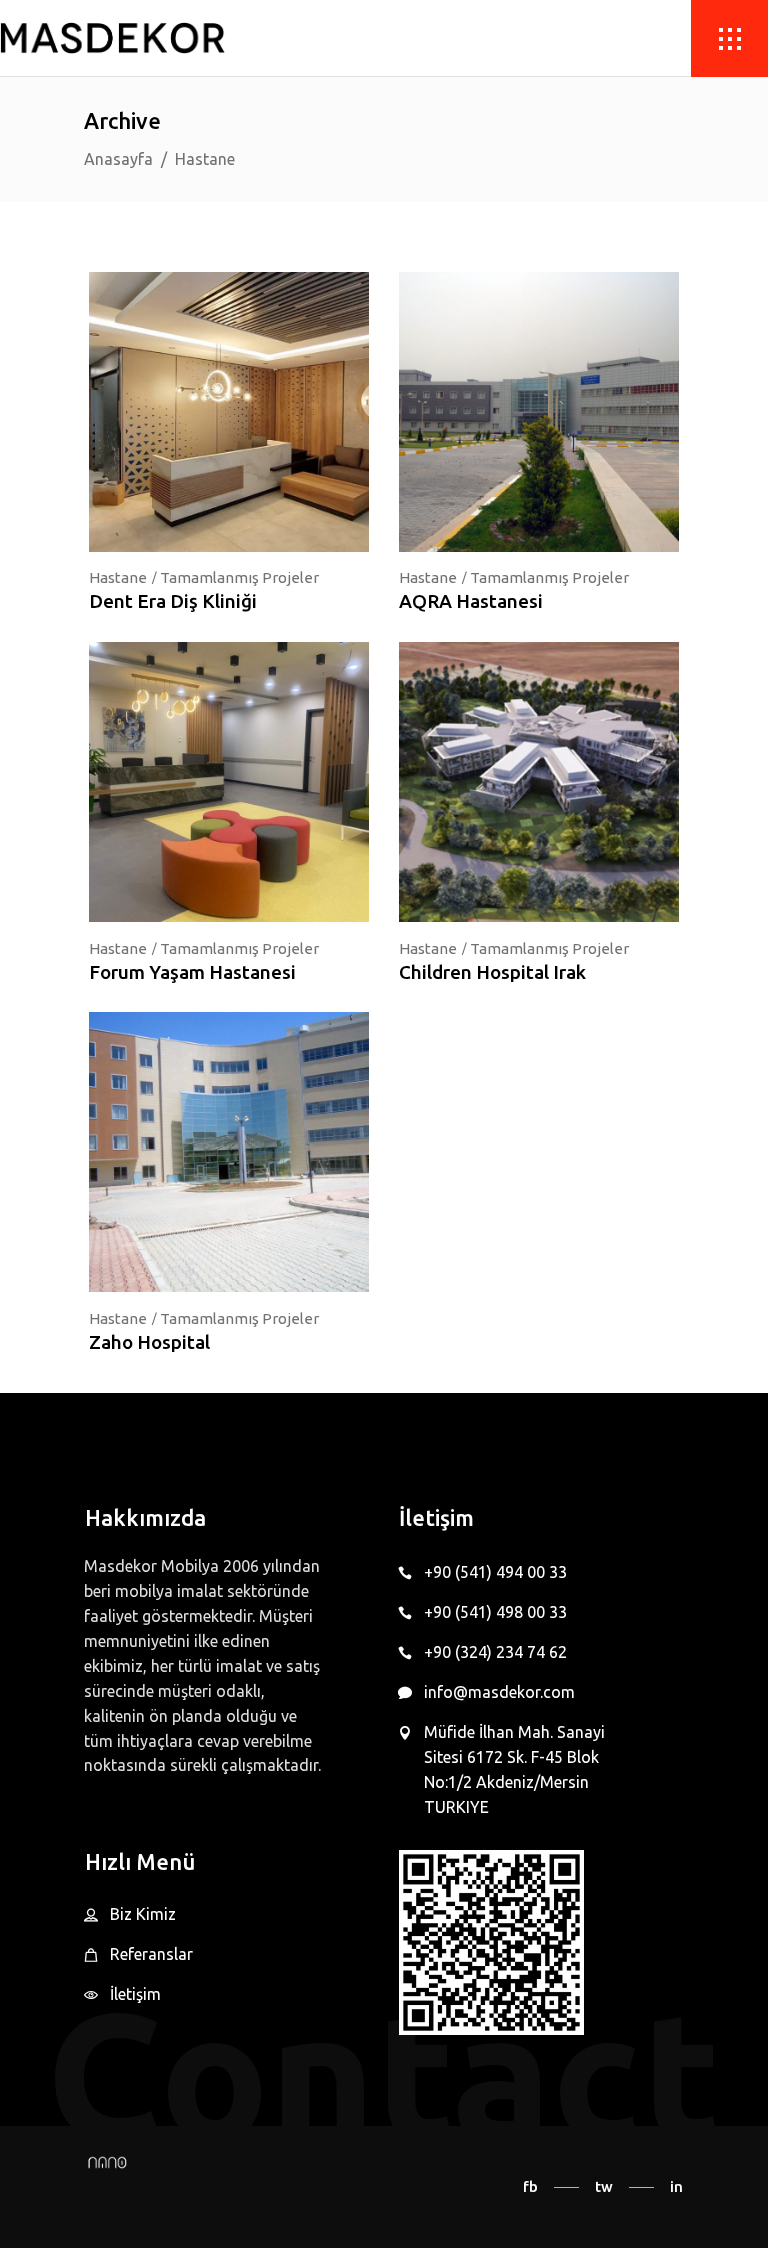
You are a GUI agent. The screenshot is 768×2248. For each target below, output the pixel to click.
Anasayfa (118, 159)
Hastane (118, 577)
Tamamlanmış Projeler (239, 577)
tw (604, 2186)
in (676, 2186)
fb (530, 2186)
